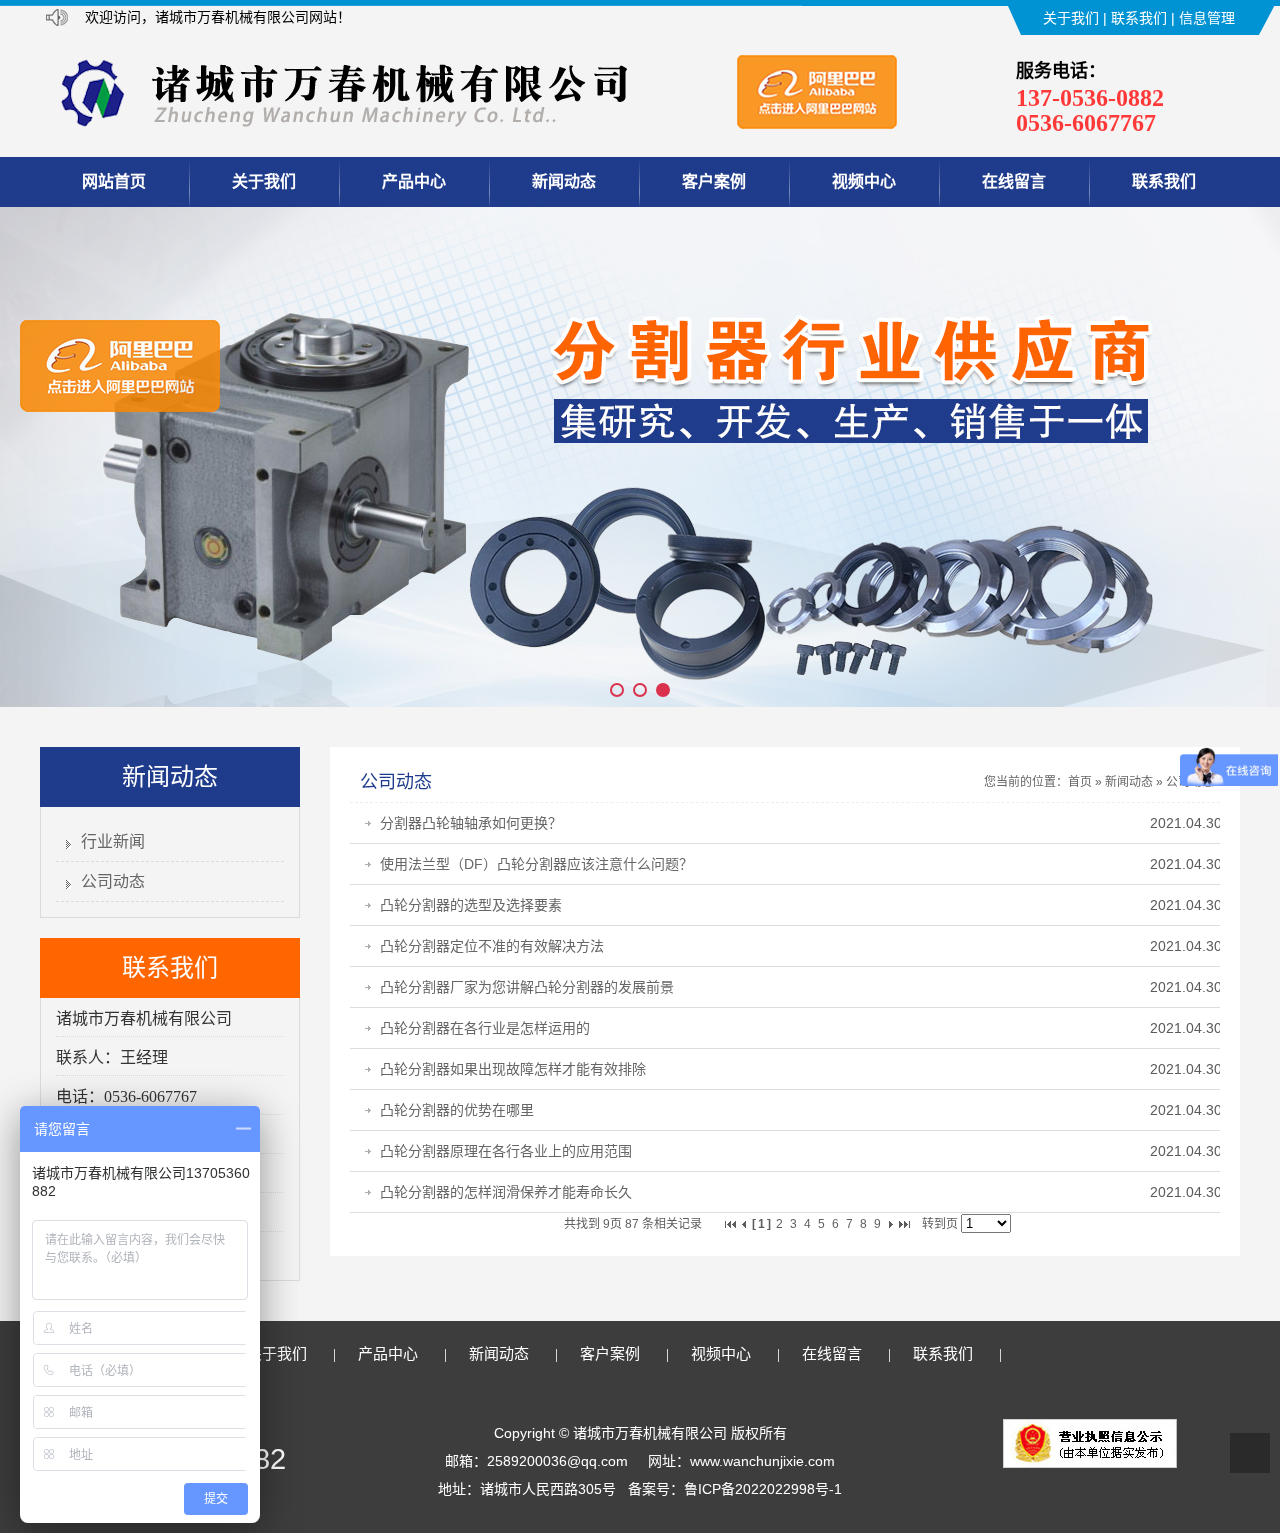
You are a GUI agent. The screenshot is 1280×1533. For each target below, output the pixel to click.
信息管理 (1207, 18)
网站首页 (114, 181)
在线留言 (1014, 181)
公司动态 (113, 881)
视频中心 (864, 181)
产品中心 (414, 181)
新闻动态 (564, 181)
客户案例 (714, 181)
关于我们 (1071, 18)
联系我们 (1139, 18)
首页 (1080, 782)
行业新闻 (113, 841)
